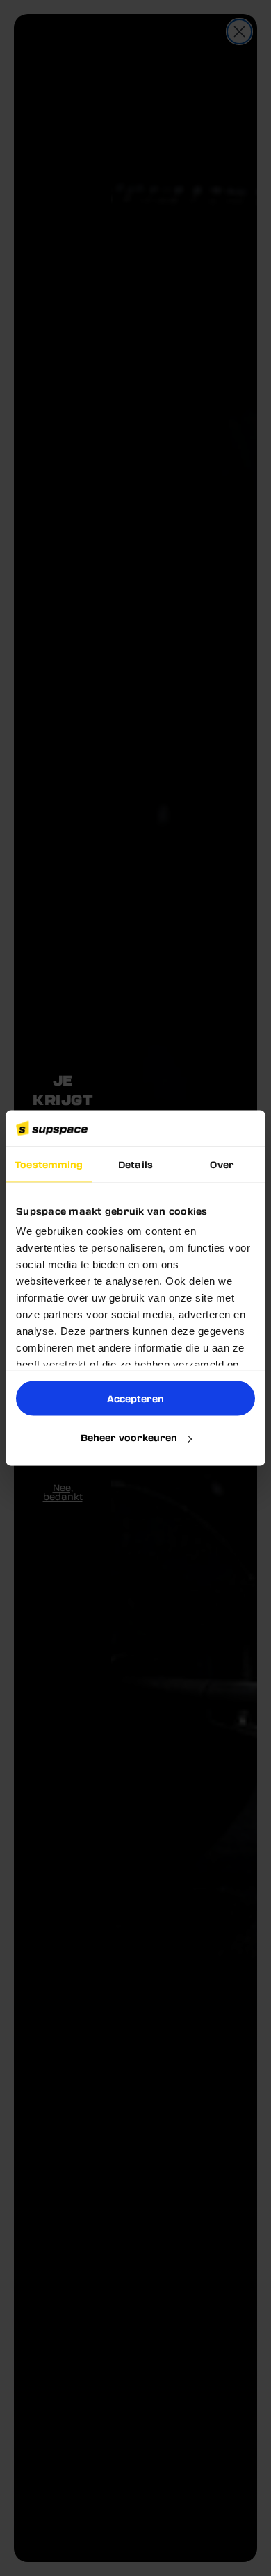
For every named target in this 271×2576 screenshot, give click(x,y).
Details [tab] (135, 1164)
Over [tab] (222, 1164)
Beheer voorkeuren (129, 1437)
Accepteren (135, 1398)
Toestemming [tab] (49, 1164)
